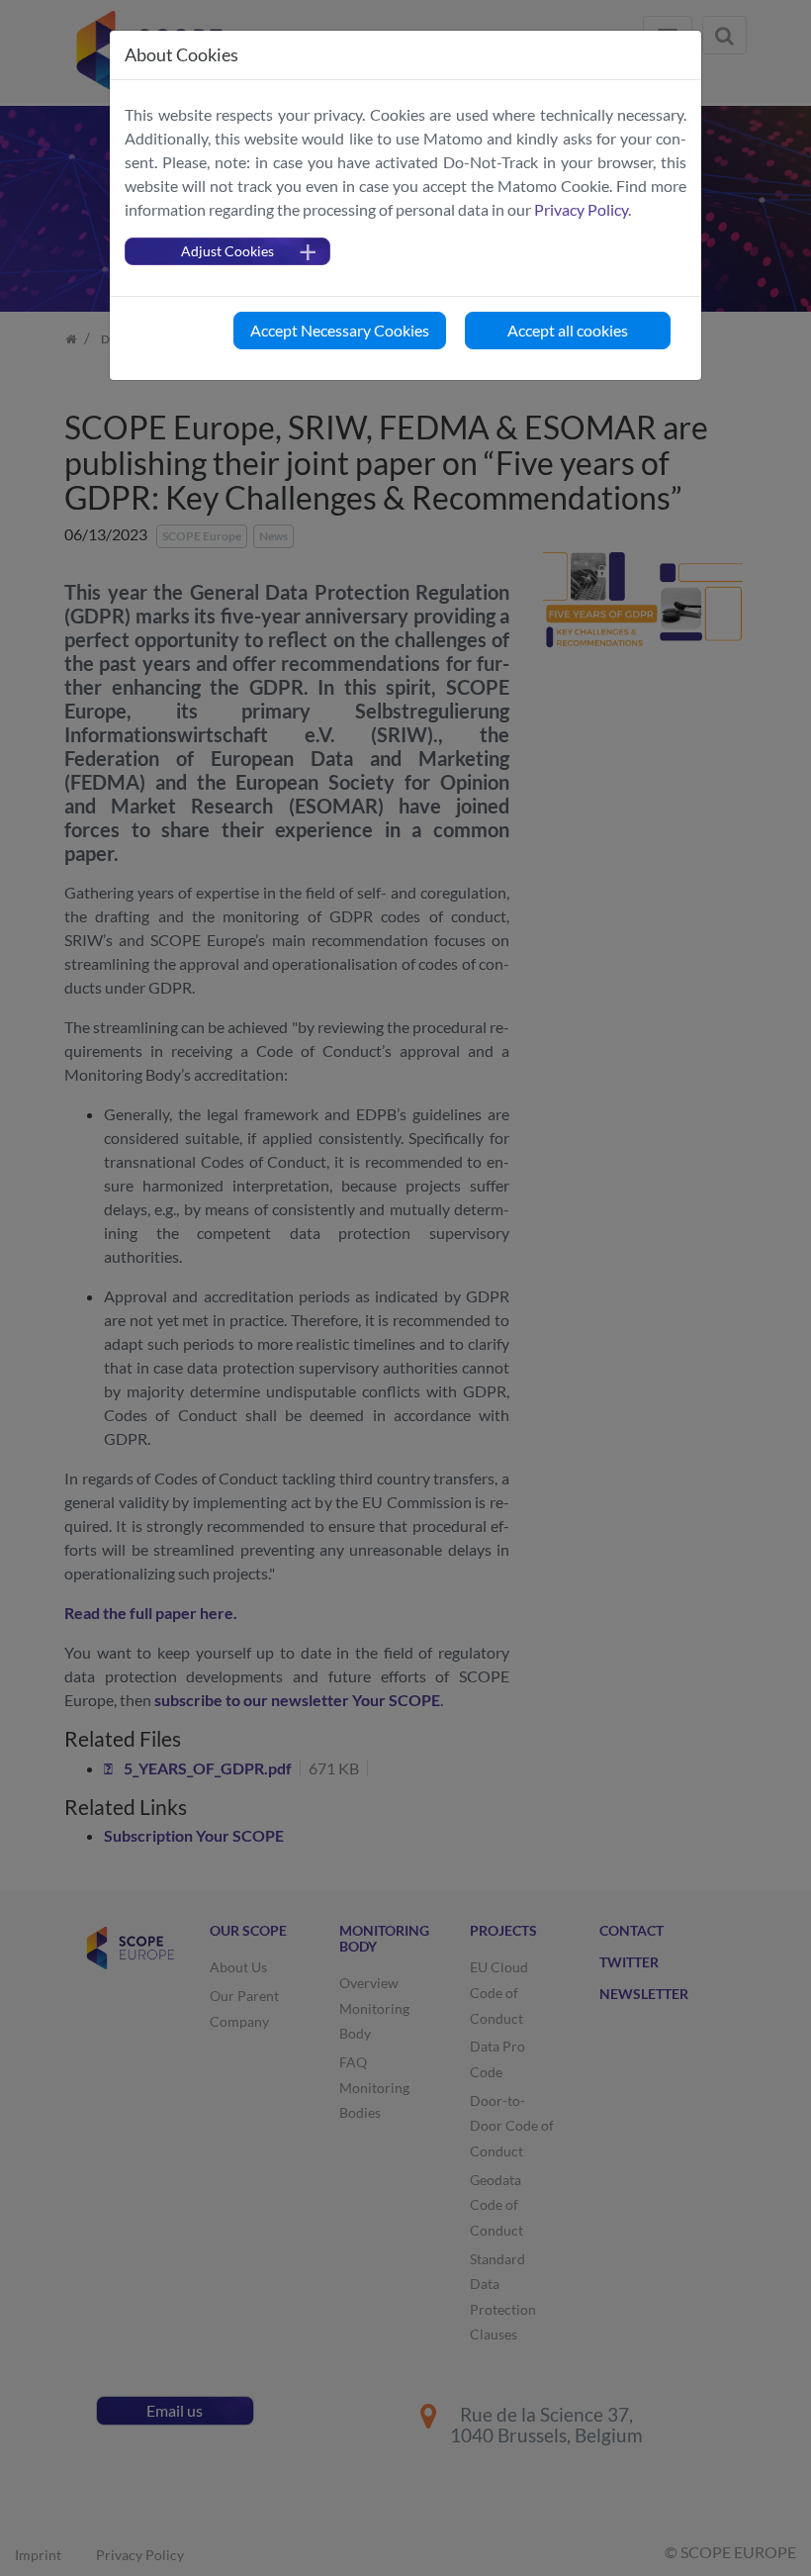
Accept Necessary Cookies (340, 330)
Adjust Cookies (227, 251)
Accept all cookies (568, 330)
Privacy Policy (581, 209)
